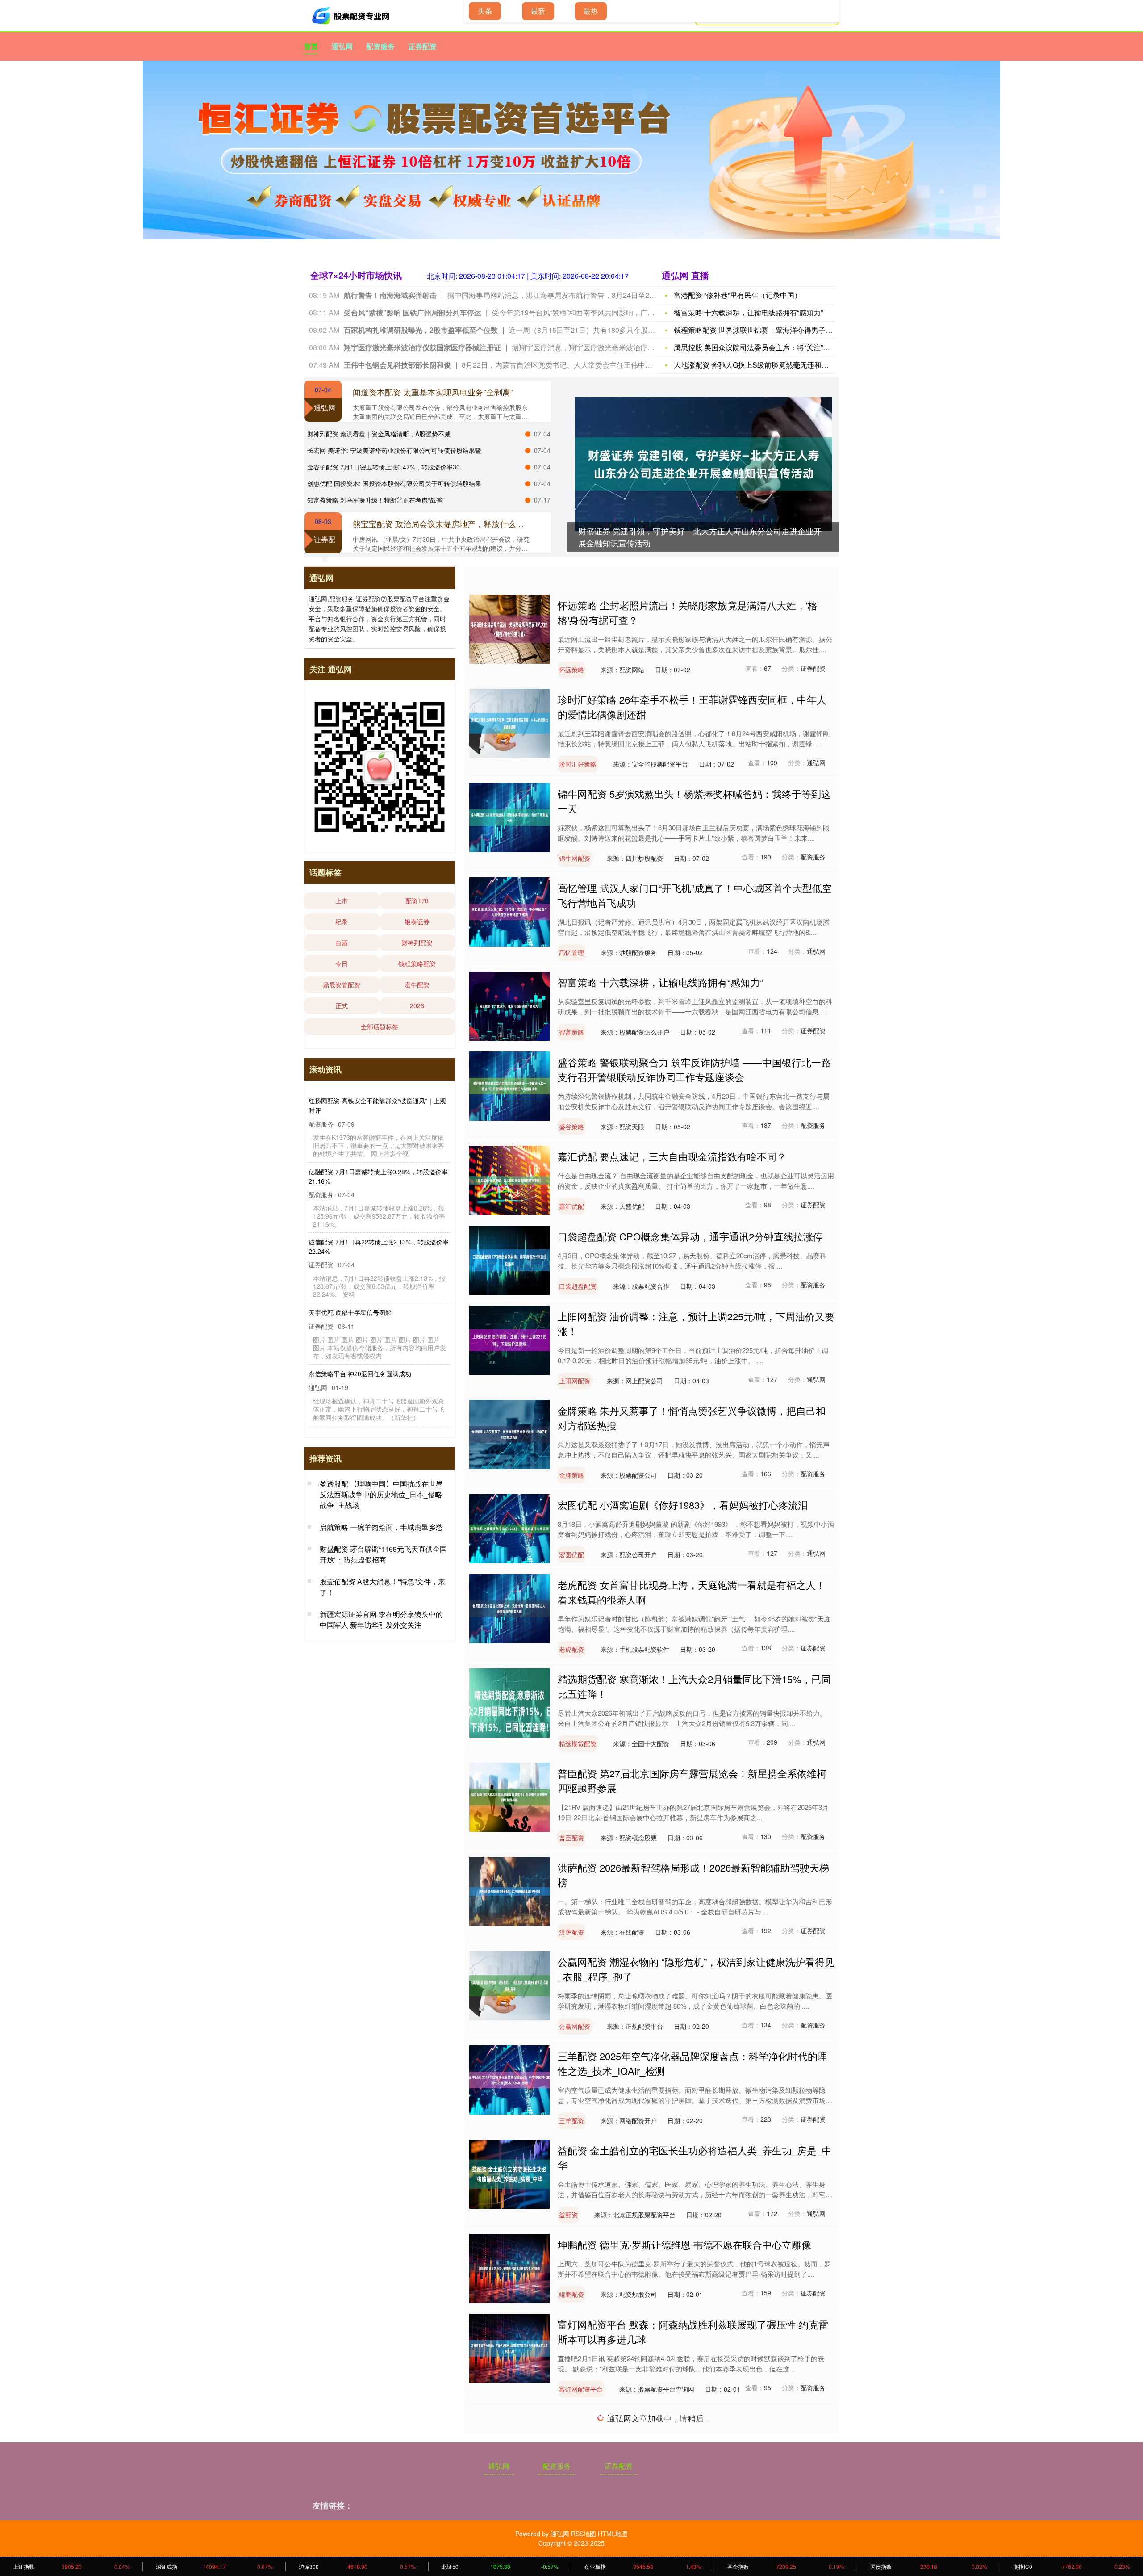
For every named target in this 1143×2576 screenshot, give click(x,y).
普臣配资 (571, 1838)
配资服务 (380, 46)
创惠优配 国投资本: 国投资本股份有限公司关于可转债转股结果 (394, 483)
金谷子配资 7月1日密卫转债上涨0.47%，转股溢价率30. (384, 467)
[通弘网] (352, 16)
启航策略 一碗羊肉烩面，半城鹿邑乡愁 (381, 1537)
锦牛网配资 (575, 858)
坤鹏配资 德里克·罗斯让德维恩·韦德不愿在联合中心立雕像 (684, 2244)
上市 (342, 901)
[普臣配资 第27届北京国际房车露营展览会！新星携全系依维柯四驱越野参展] (509, 1796)
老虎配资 (571, 1649)
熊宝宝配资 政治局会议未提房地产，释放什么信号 (442, 524)
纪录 (342, 921)
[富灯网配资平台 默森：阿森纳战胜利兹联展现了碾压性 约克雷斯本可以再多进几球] (509, 2347)
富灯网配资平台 (581, 2389)
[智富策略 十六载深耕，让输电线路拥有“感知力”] (509, 1005)
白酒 (342, 942)
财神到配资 (417, 942)
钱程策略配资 (417, 963)
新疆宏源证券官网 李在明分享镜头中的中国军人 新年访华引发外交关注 (381, 1630)
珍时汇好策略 (578, 764)
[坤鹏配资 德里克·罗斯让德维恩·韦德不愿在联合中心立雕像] (509, 2267)
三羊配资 (571, 2120)
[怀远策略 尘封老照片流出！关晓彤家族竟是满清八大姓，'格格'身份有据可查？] (509, 628)
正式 (342, 1005)
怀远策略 (571, 670)
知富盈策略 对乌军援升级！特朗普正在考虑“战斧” (376, 500)
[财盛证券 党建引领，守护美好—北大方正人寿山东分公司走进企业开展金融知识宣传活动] (703, 464)
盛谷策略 (571, 1127)
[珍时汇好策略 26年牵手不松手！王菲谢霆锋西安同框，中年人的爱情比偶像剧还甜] (509, 722)
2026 (417, 1005)
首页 (311, 46)
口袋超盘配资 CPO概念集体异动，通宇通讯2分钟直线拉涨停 (690, 1236)
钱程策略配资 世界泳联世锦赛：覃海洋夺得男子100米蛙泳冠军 (774, 330)
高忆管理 (571, 952)
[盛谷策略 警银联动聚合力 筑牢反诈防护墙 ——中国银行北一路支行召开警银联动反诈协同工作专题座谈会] (509, 1085)
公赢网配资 (575, 2026)
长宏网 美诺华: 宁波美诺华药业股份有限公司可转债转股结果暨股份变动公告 (377, 1309)
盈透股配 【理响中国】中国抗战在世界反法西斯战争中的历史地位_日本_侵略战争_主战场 (381, 1505)
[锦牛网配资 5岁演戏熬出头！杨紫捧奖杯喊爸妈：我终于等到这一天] (509, 817)
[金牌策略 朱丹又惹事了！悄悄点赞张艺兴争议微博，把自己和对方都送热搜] (509, 1433)
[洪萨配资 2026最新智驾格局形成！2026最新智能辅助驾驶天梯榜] (509, 1890)
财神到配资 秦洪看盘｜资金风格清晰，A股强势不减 (379, 434)
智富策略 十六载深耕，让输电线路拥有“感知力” (748, 312)
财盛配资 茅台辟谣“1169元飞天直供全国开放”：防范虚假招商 (383, 1564)
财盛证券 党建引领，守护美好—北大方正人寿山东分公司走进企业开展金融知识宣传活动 (378, 1105)
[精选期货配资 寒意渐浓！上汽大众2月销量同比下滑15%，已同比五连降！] (509, 1702)
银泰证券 (417, 921)
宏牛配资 (417, 984)
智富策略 (571, 1032)
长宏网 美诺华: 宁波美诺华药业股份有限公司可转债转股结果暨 (394, 450)
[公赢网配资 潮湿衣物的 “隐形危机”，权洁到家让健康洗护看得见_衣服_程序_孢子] (509, 1985)
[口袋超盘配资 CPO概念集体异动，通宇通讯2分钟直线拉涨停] (509, 1259)
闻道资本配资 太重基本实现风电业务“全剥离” (433, 392)
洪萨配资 (571, 1932)
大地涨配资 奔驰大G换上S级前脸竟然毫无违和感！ (755, 365)
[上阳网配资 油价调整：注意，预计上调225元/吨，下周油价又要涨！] (509, 1339)
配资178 (417, 901)
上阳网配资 (575, 1381)
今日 (342, 963)
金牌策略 (571, 1475)
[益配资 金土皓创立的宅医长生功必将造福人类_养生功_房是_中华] (509, 2173)
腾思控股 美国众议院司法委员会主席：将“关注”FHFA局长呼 (768, 347)
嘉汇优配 (571, 1206)
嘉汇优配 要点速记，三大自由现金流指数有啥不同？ (672, 1156)
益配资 (568, 2215)
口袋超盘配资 (578, 1286)
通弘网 (342, 46)
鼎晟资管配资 (342, 984)
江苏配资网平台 (581, 2483)
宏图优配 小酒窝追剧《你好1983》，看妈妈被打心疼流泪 (683, 1505)
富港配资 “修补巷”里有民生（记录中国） (738, 295)
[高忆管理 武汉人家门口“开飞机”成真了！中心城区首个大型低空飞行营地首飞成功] (509, 911)
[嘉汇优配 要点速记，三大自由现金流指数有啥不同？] (509, 1179)
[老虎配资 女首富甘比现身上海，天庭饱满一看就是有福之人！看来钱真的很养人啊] (509, 1608)
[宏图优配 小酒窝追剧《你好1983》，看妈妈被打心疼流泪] (509, 1528)
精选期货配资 (578, 1743)
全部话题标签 (380, 1026)
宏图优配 (571, 1554)
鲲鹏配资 (571, 2294)
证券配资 (422, 46)
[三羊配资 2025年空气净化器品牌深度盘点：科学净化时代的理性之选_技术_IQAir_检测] (509, 2079)
